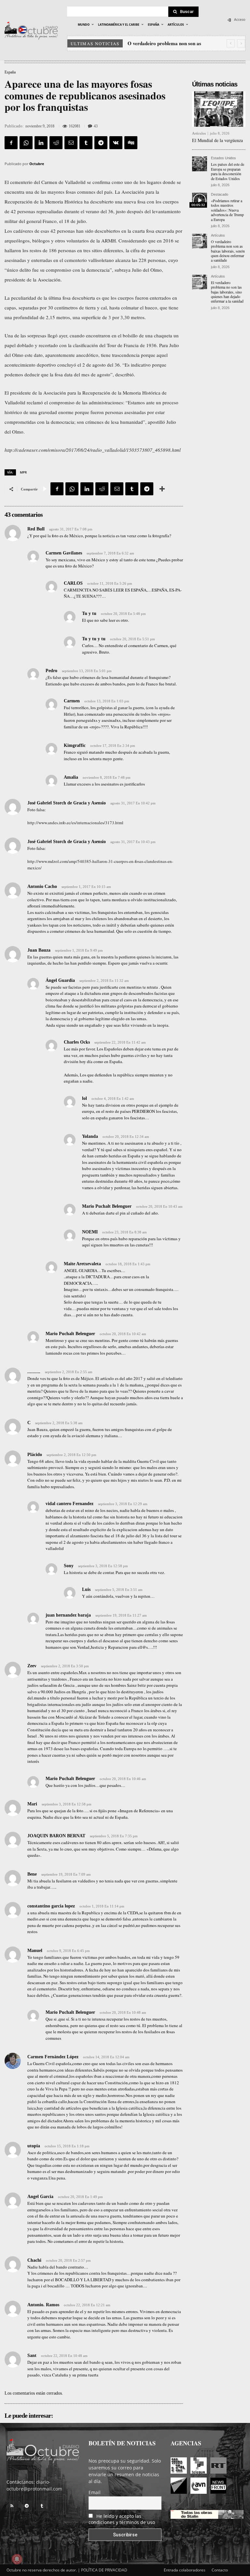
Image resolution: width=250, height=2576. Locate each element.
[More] (162, 489)
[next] (241, 43)
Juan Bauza (39, 950)
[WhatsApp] (26, 143)
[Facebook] (11, 143)
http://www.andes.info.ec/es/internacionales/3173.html (75, 823)
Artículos (199, 133)
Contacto (220, 2570)
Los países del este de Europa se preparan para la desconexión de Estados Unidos (228, 171)
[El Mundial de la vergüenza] (219, 109)
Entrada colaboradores (185, 2570)
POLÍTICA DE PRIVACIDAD (104, 2570)
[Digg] (131, 143)
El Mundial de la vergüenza (217, 140)
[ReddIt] (56, 143)
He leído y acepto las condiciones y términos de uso (122, 2519)
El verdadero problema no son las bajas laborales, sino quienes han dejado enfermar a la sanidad (227, 292)
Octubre (37, 164)
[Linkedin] (41, 143)
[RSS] (12, 2506)
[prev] (231, 43)
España (10, 72)
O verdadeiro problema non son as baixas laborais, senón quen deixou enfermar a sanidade (228, 251)
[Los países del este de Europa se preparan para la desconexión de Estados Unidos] (200, 164)
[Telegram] (101, 143)
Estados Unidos (223, 158)
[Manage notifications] (17, 2559)
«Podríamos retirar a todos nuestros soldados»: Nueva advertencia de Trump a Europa (227, 210)
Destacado (220, 195)
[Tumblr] (86, 143)
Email (95, 2492)
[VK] (116, 143)
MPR (23, 472)
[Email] (71, 143)
